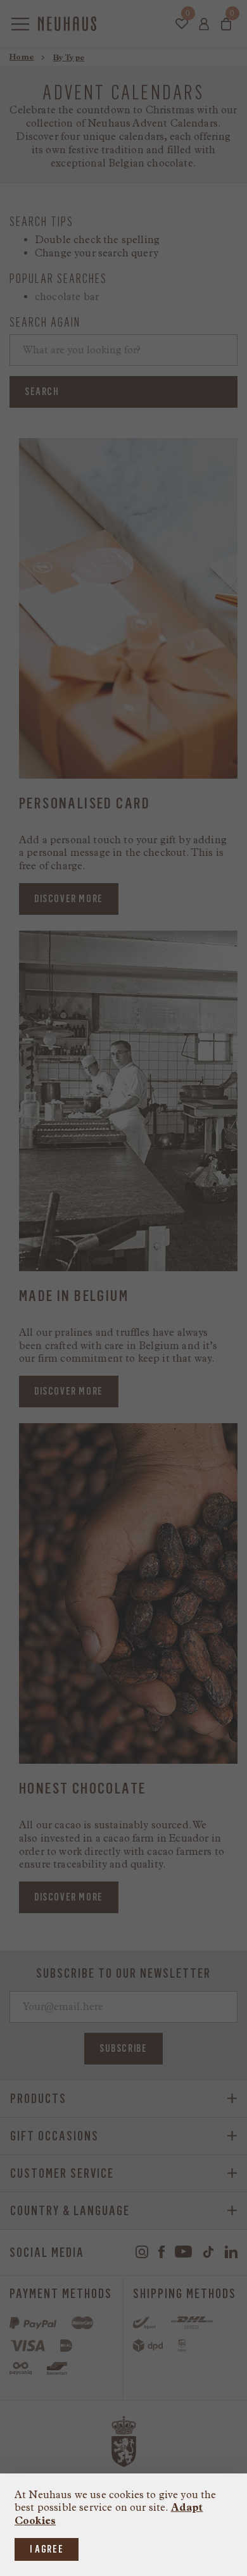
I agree (47, 2549)
